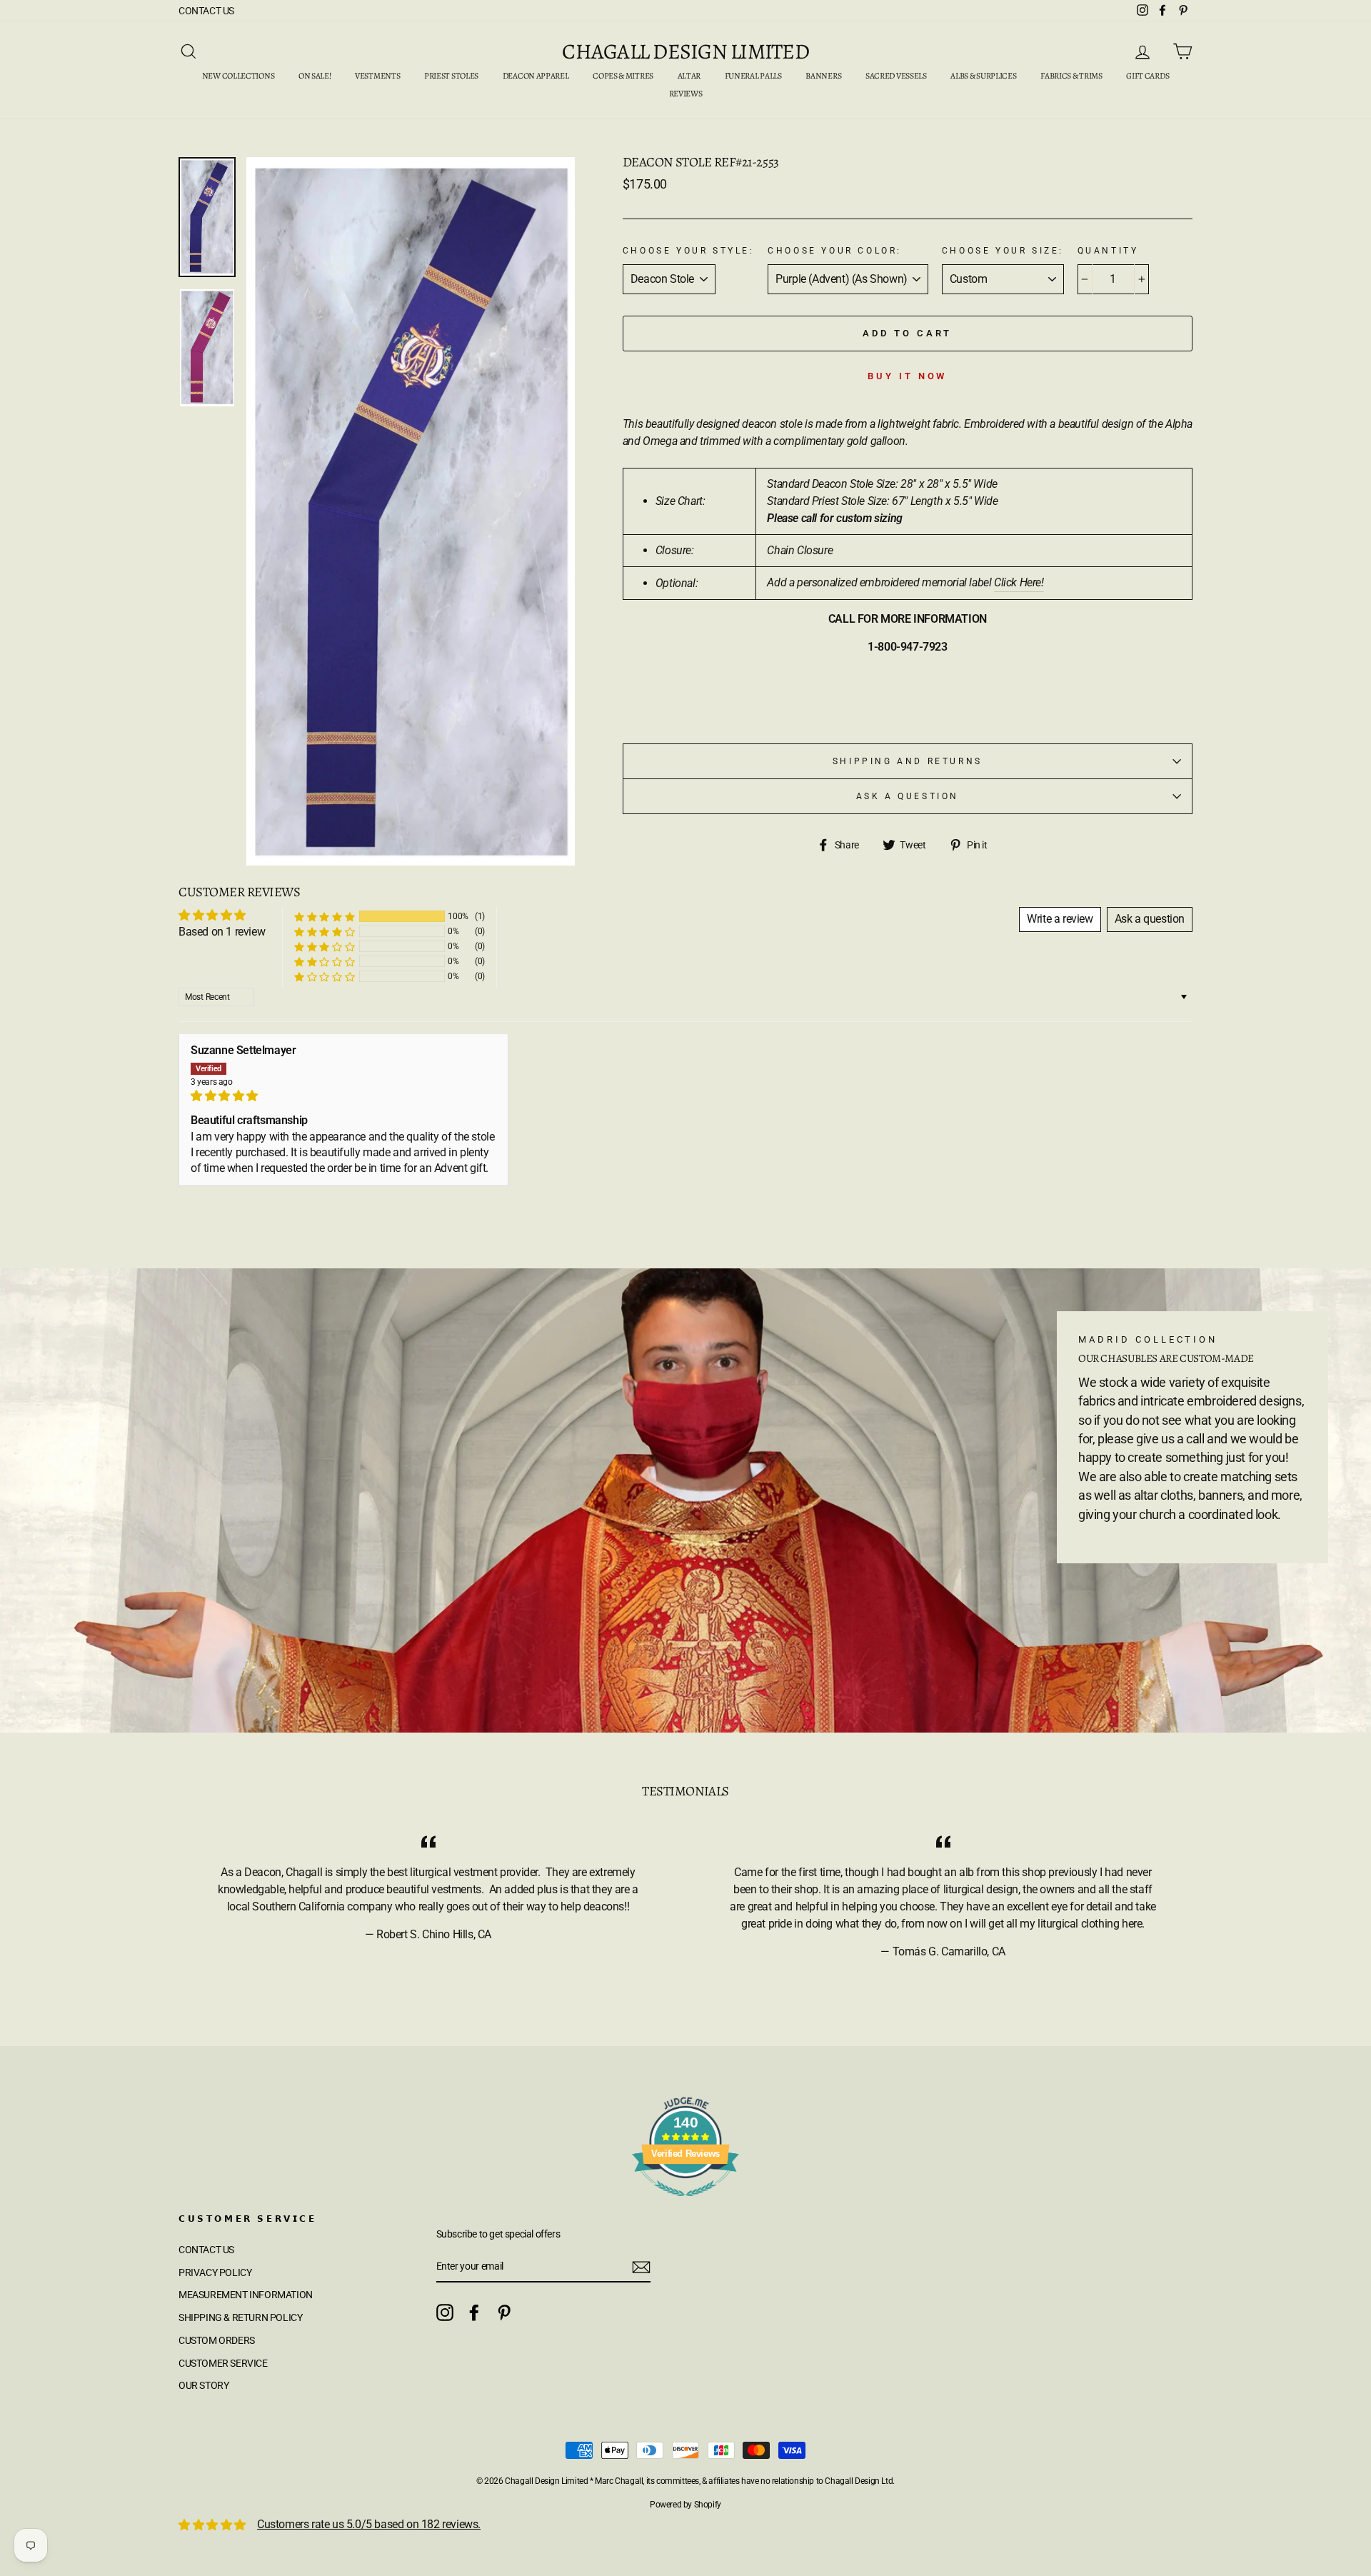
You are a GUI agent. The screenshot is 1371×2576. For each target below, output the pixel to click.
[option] (411, 512)
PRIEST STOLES (451, 76)
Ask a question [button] (1150, 919)
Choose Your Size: (1003, 251)
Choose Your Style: (689, 251)
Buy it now (907, 376)
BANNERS (823, 76)
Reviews (686, 94)
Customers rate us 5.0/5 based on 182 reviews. (369, 2524)
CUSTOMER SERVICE (223, 2363)
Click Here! (1019, 582)
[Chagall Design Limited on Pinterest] (504, 2312)
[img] (343, 1096)
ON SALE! (315, 76)
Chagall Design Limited (685, 51)
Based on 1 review (222, 932)
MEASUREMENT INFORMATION (246, 2295)
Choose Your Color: (835, 251)
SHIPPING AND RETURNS (908, 761)
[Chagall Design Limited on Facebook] (474, 2312)
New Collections (238, 76)
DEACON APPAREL (536, 76)
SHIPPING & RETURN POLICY (240, 2317)
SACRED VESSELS (896, 76)
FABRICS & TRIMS (1071, 76)
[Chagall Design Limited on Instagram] (445, 2312)
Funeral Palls (753, 76)
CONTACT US (206, 11)
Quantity (1108, 251)
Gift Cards (1147, 76)
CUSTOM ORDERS (217, 2340)
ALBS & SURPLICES (983, 76)
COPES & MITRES (623, 76)
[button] (324, 917)
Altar (689, 76)
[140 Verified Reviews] (685, 2204)
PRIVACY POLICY (215, 2272)
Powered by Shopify (685, 2505)
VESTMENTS (377, 76)
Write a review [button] (1060, 919)
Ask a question (908, 796)
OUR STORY (204, 2385)
